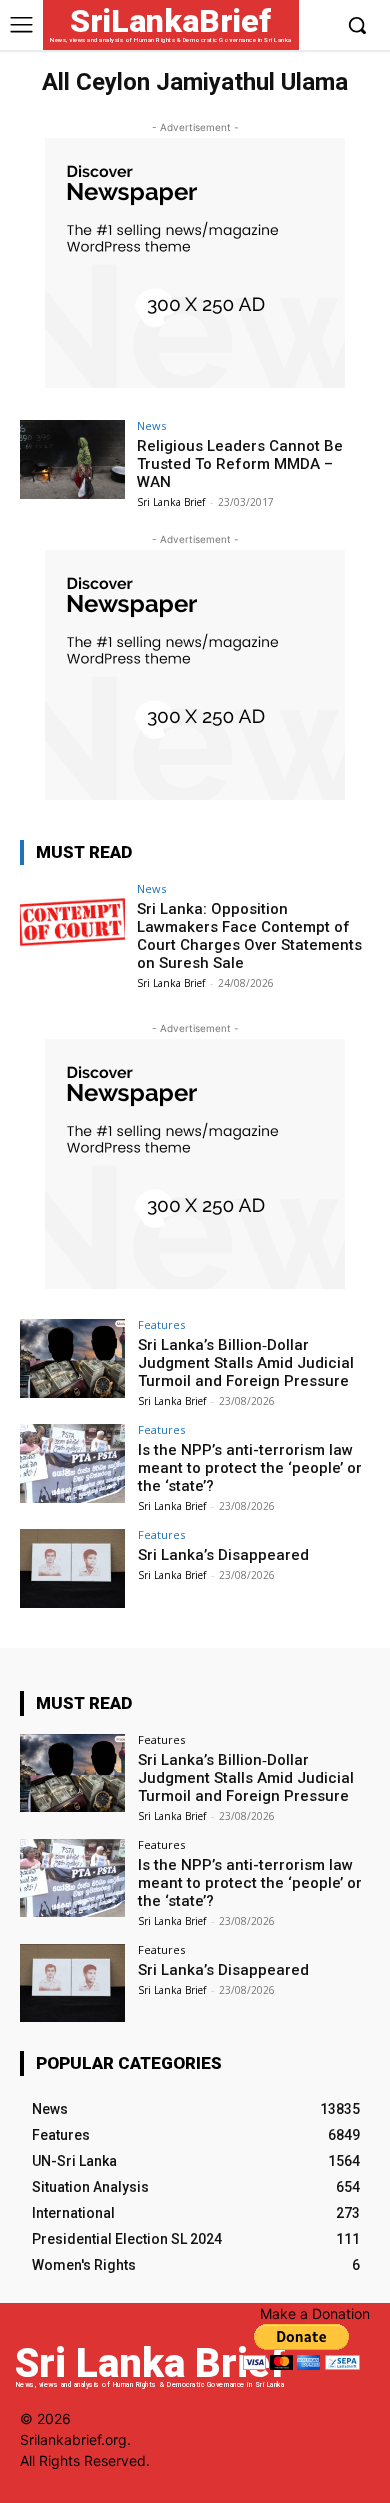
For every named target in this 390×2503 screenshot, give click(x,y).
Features (161, 1324)
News (151, 425)
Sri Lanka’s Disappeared (223, 1555)
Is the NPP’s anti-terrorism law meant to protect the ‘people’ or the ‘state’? (250, 1468)
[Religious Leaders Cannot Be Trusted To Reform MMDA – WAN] (72, 459)
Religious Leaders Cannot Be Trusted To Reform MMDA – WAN (240, 464)
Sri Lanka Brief (171, 502)
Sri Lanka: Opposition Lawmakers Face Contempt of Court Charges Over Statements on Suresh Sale (249, 936)
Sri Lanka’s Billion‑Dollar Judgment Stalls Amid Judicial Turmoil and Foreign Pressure (246, 1363)
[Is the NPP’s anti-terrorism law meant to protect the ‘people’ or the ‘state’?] (72, 1463)
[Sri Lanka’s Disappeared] (72, 1568)
